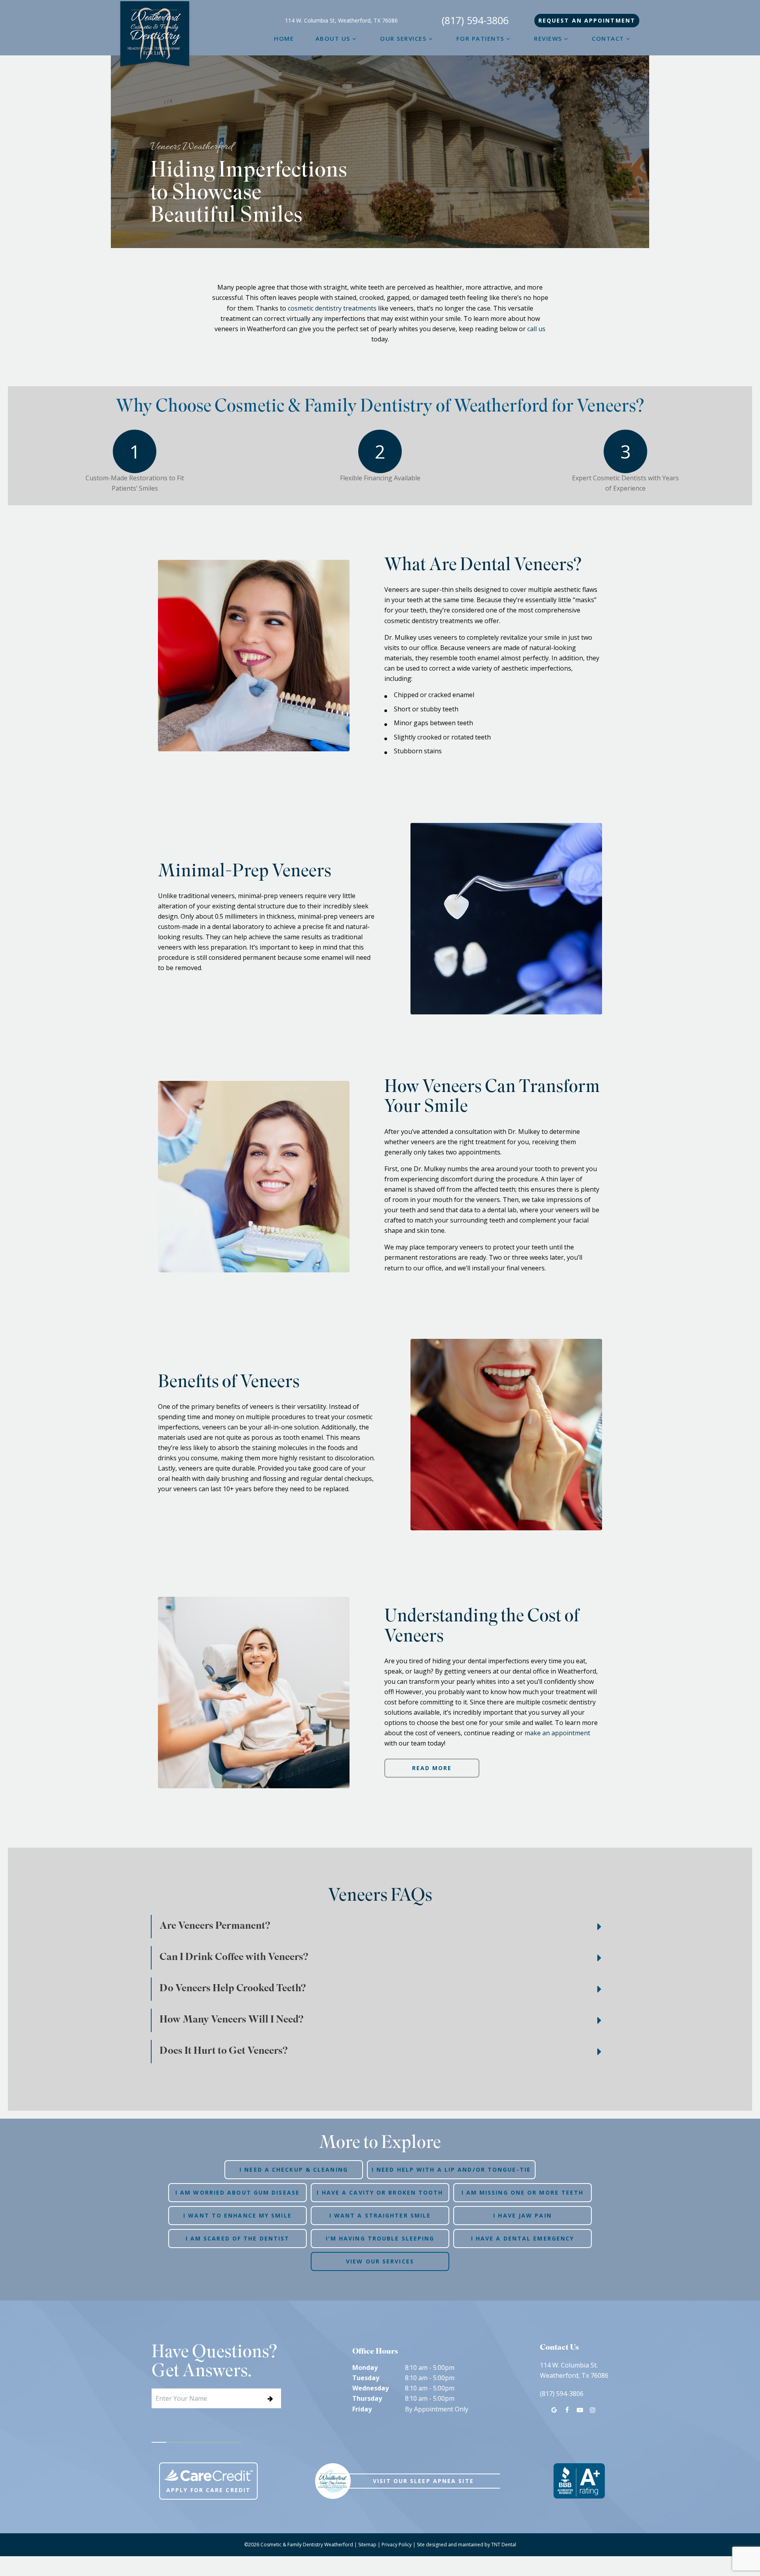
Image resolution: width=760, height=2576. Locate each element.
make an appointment (557, 1733)
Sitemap (367, 2545)
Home (284, 38)
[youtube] (579, 2410)
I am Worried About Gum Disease (237, 2192)
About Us (333, 38)
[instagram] (593, 2410)
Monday (365, 2367)
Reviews (548, 38)
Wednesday (370, 2388)
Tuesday (366, 2378)
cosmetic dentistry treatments (332, 308)
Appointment (587, 20)
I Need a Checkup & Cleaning (294, 2169)
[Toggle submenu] (354, 38)
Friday (362, 2409)
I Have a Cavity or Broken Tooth (380, 2192)
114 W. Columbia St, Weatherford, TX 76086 (341, 21)
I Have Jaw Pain (522, 2215)
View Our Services (380, 2261)
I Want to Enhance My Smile (237, 2215)
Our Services (403, 38)
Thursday (367, 2398)
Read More (432, 1768)
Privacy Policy (397, 2545)
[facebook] (567, 2410)
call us (536, 329)
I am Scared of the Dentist (238, 2238)
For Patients (480, 38)
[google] (554, 2410)
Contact (608, 38)
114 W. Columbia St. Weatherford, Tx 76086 (574, 2370)
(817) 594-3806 (475, 21)
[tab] (159, 2442)
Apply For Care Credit (208, 2490)
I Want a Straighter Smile (380, 2215)
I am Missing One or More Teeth (523, 2192)
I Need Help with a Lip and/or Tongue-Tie (451, 2169)
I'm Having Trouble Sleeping (380, 2238)
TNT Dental (504, 2545)
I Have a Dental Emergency (523, 2238)
